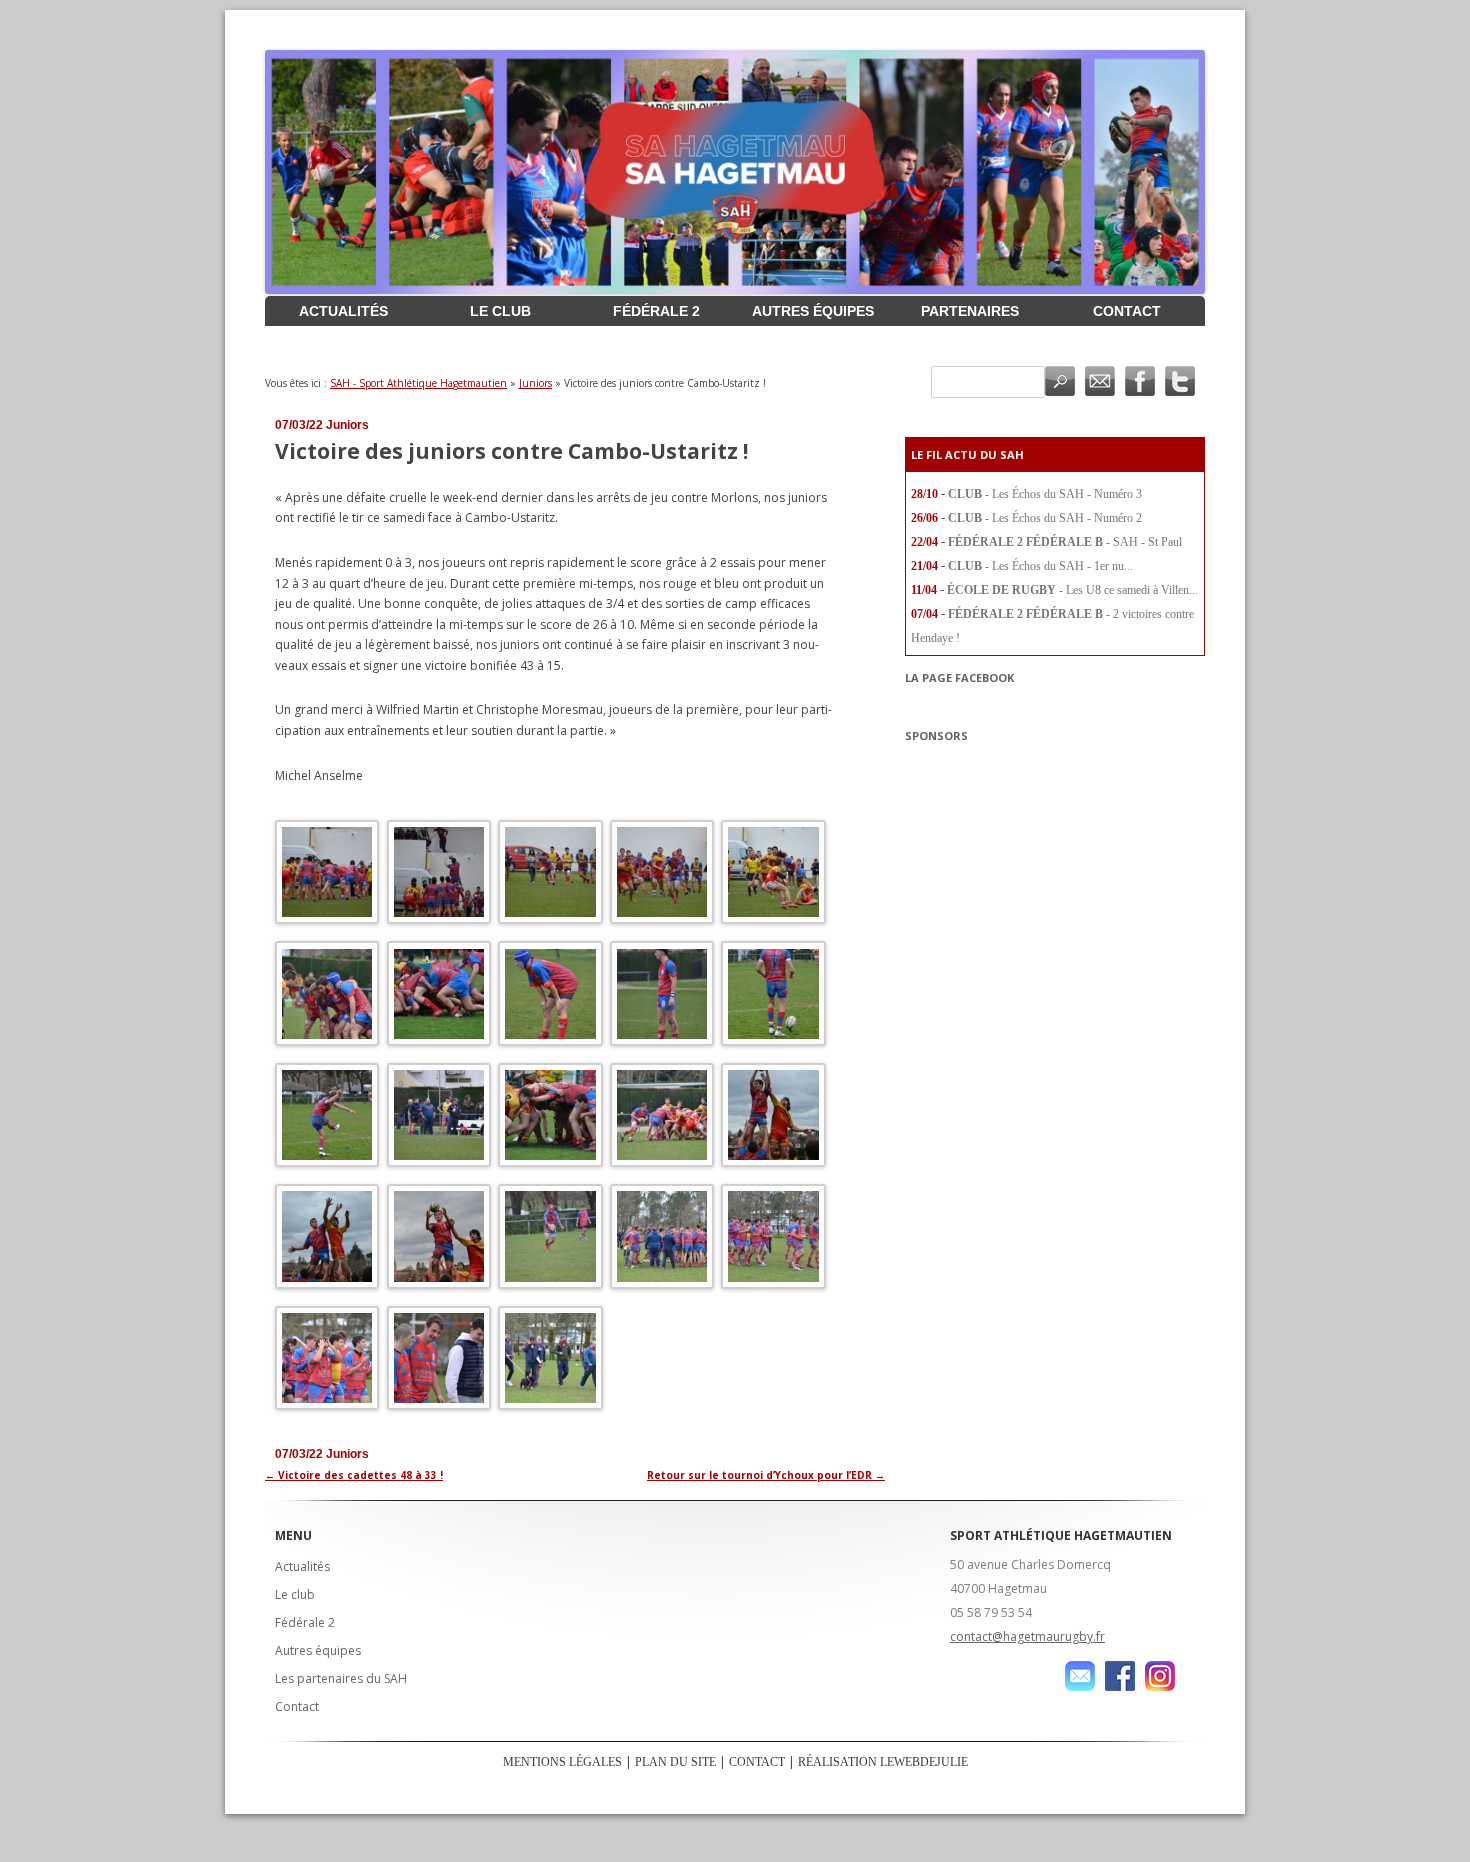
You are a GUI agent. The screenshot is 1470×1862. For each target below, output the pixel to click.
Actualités (343, 311)
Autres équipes (813, 311)
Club (965, 494)
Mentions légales (562, 1762)
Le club (500, 311)
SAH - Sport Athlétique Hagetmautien (418, 383)
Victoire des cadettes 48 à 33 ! (354, 1475)
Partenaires (970, 311)
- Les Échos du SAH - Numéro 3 (1063, 494)
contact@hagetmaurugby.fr (1027, 1636)
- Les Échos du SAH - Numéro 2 (1063, 518)
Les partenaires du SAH (341, 1678)
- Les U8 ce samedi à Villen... (1128, 590)
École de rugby (1001, 590)
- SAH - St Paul (1144, 542)
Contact (1127, 311)
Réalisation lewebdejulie (883, 1762)
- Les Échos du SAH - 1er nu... (1059, 566)
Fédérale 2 (656, 311)
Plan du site (675, 1762)
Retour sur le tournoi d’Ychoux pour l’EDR (766, 1475)
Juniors (535, 383)
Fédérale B (1064, 542)
